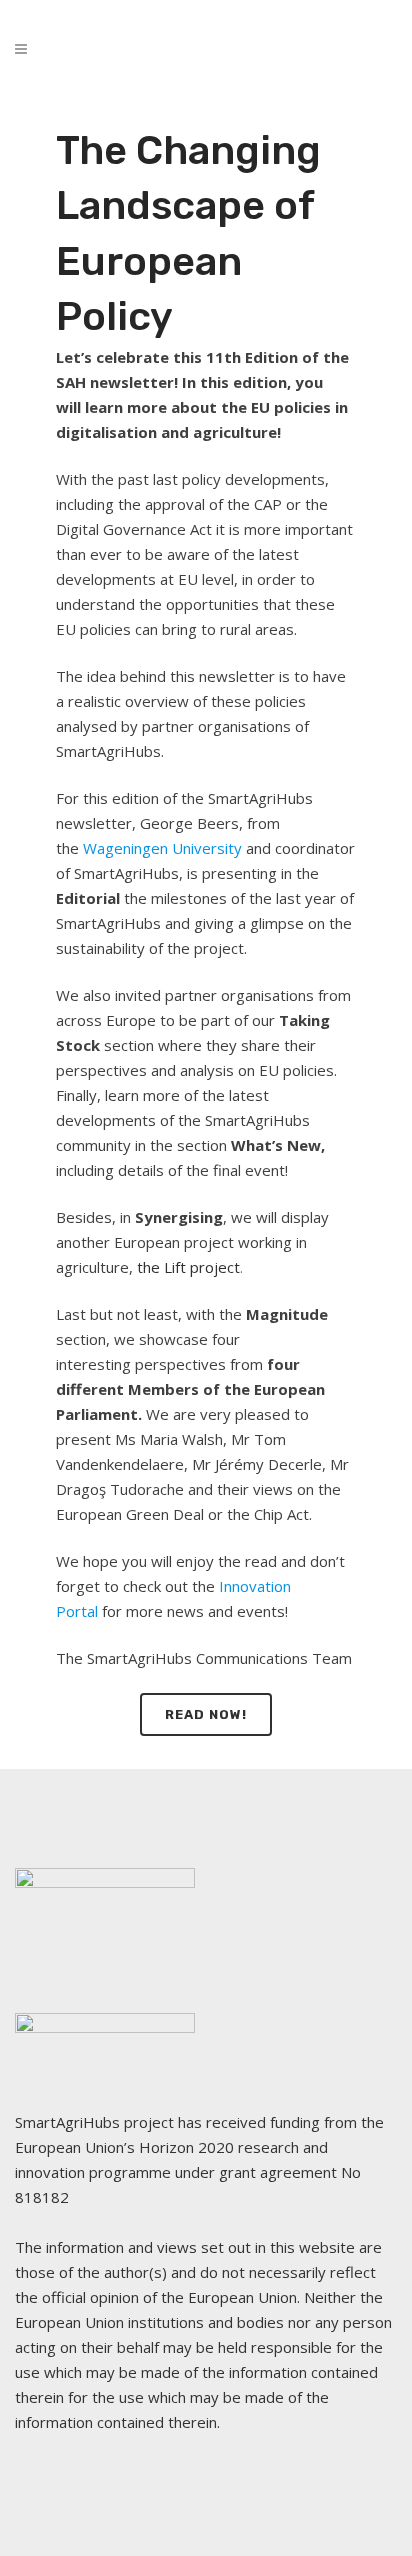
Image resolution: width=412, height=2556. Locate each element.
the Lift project (188, 1267)
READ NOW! (206, 1714)
